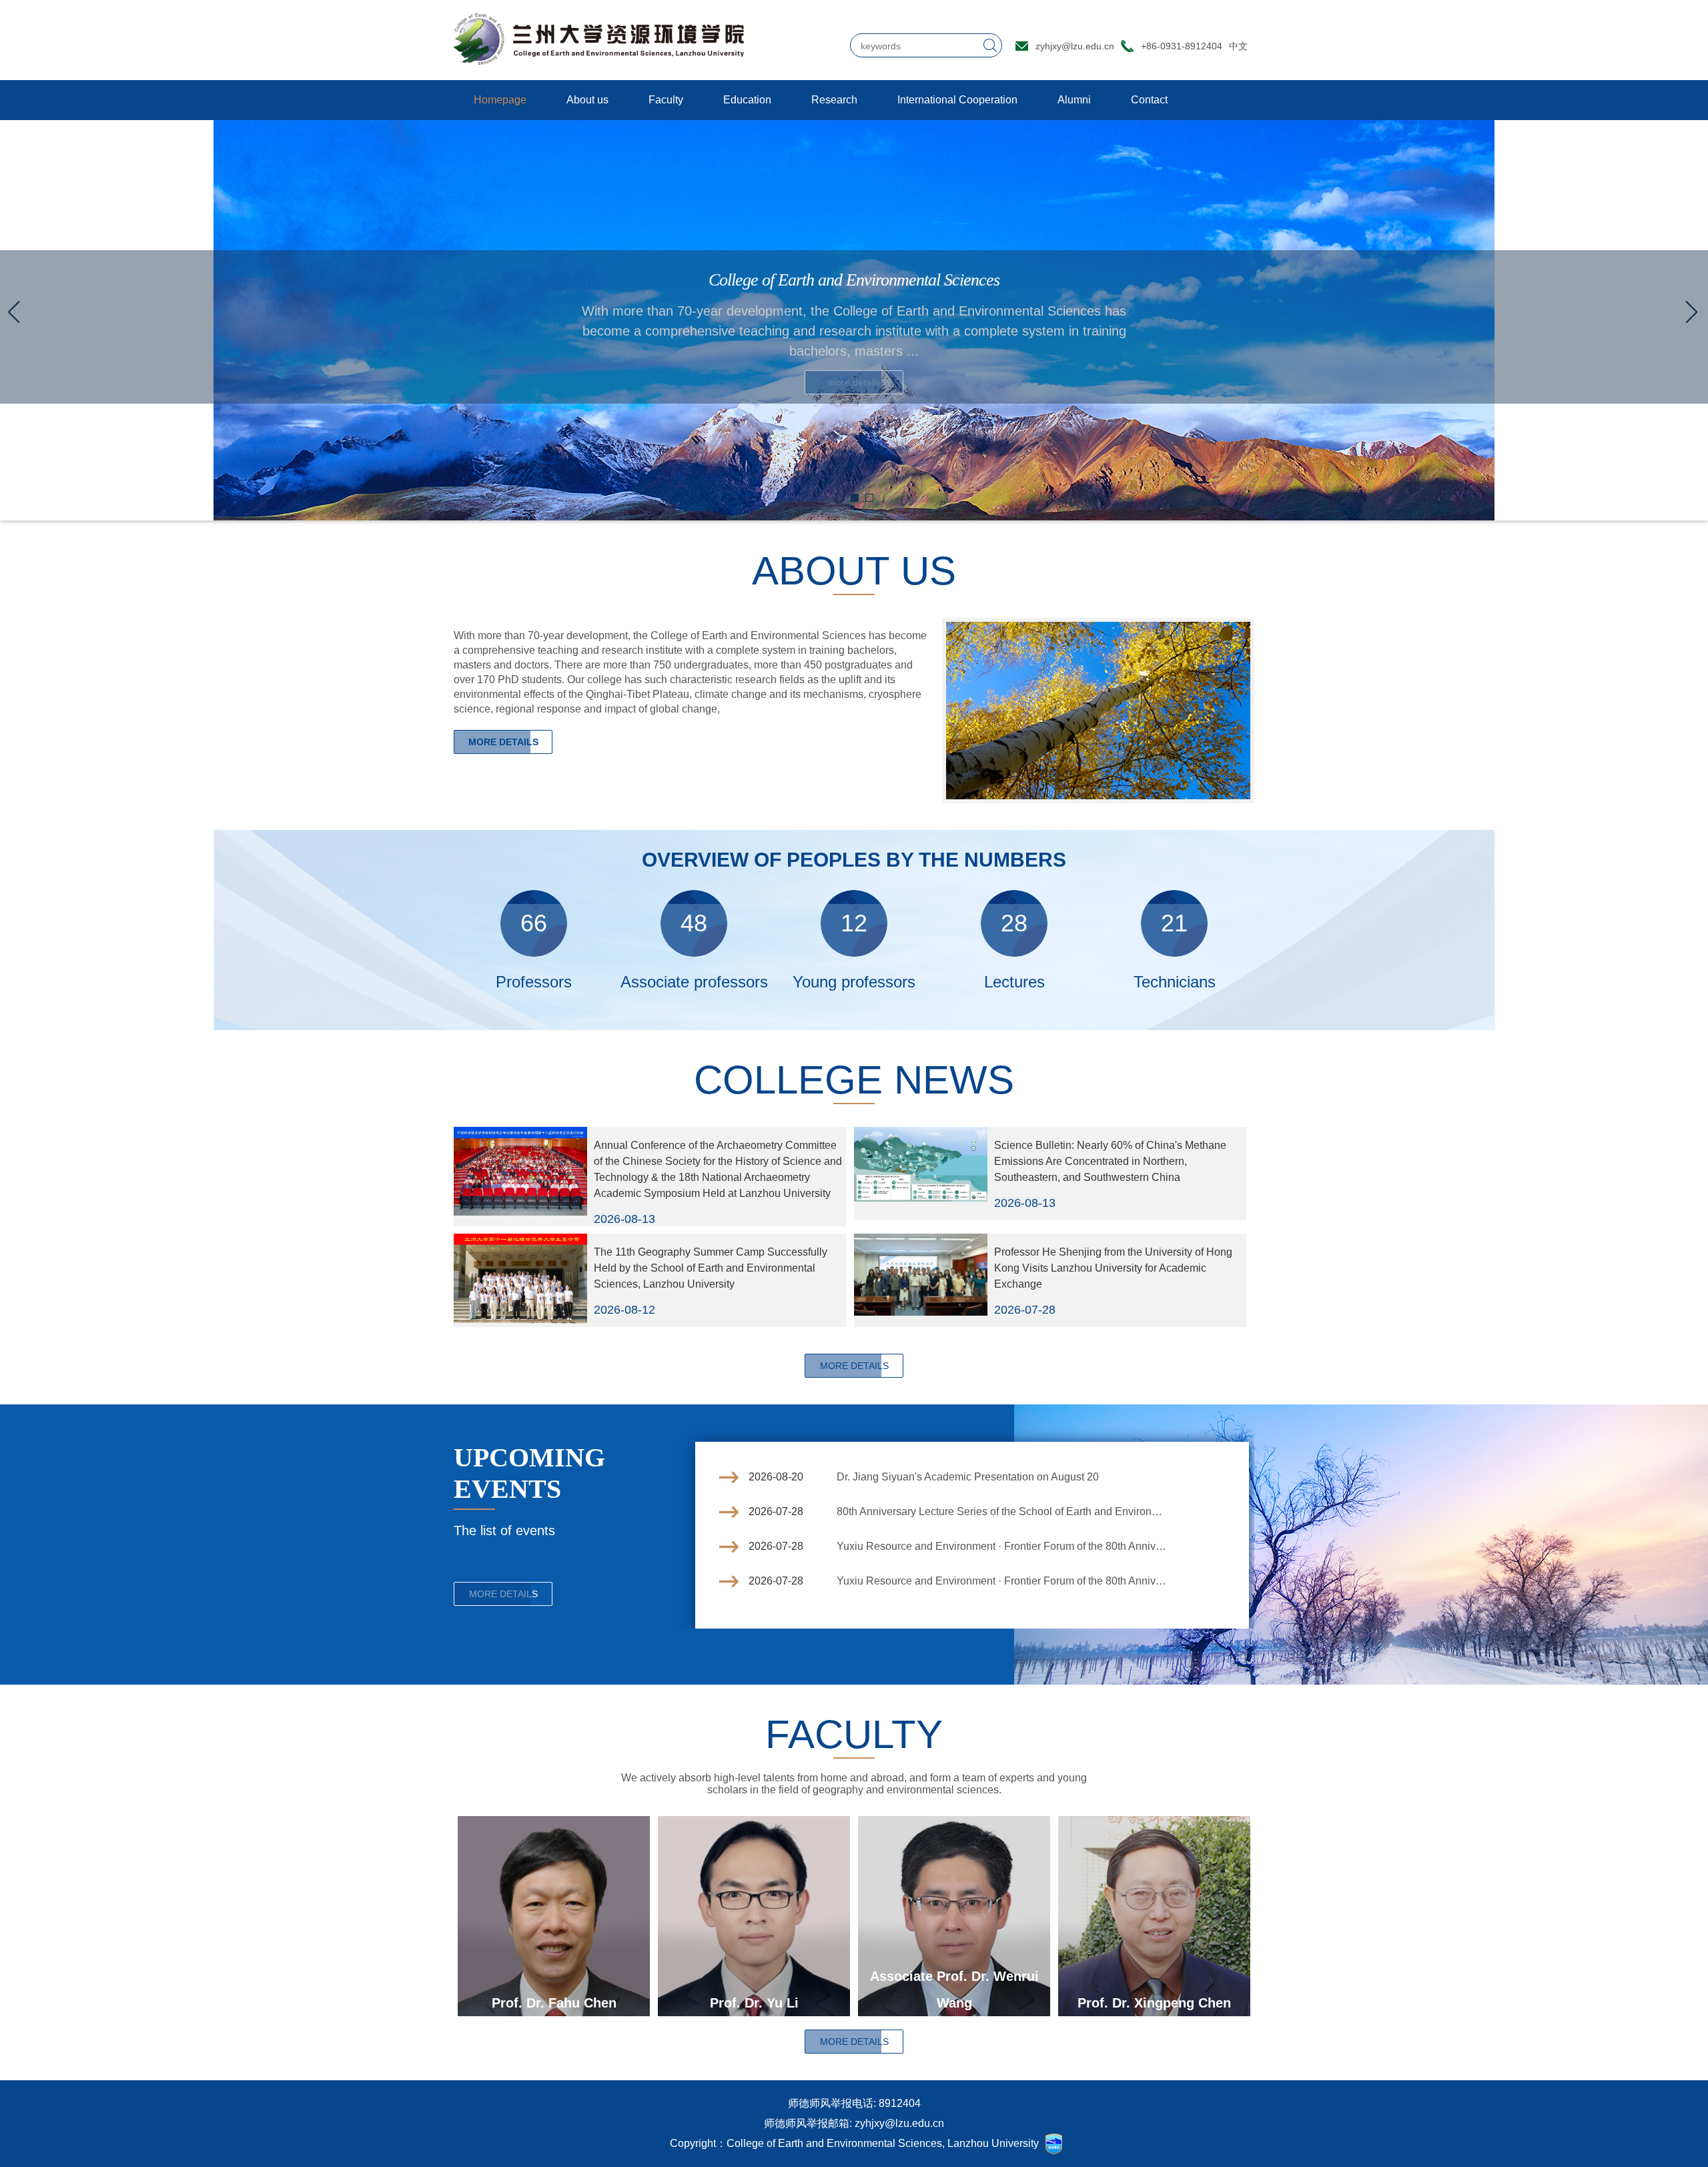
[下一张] (1691, 312)
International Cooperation (957, 100)
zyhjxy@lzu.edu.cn (1075, 46)
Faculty (666, 100)
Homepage (500, 100)
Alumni (1074, 100)
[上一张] (17, 312)
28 (1014, 923)
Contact (1149, 100)
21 (1174, 923)
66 (534, 923)
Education (747, 100)
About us (587, 100)
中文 (1238, 46)
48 (694, 923)
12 (854, 923)
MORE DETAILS (503, 742)
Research (834, 100)
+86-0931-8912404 (1182, 46)
